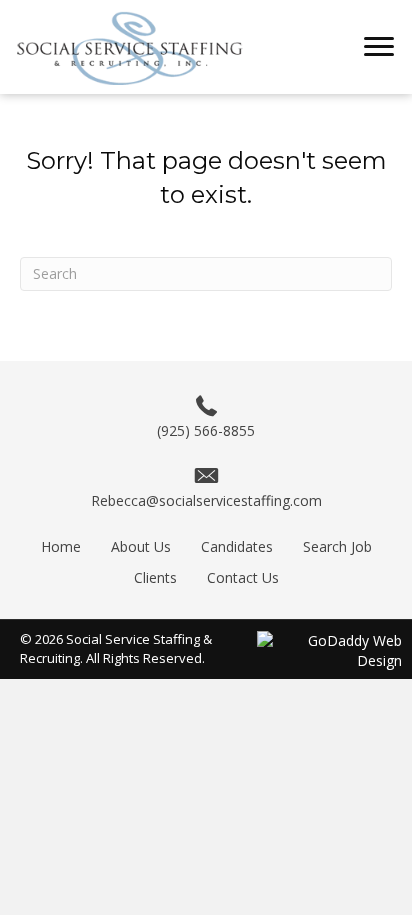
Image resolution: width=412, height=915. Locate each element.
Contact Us (243, 577)
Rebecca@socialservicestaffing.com (206, 500)
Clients (155, 577)
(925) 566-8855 (206, 430)
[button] (379, 47)
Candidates (237, 546)
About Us (141, 546)
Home (61, 546)
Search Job (337, 546)
